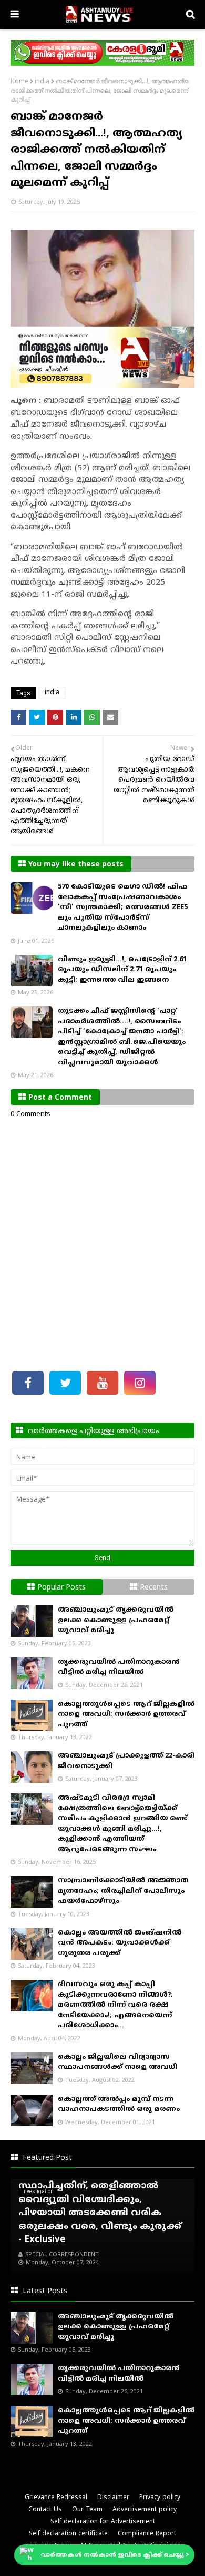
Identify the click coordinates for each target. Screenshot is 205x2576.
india (42, 82)
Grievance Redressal (56, 2498)
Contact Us (45, 2510)
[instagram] (140, 1383)
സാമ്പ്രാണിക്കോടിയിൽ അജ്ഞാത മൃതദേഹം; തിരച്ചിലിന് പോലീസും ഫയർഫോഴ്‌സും (123, 1891)
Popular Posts (61, 1588)
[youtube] (102, 1383)
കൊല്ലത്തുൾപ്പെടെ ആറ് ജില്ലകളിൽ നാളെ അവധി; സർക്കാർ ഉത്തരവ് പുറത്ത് (126, 1715)
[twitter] (65, 1383)
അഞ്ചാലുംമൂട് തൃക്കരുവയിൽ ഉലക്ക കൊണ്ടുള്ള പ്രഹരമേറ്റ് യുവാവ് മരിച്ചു (116, 1620)
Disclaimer (113, 2498)
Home (19, 82)
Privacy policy (160, 2498)
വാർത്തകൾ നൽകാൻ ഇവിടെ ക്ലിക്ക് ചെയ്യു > (115, 2555)
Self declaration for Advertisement (103, 2522)
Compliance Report (147, 2534)
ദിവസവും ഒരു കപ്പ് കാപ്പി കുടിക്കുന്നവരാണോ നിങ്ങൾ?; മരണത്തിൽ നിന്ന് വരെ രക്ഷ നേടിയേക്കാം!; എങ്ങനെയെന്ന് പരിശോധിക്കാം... (115, 2005)
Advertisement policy (145, 2510)
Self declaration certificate (68, 2534)
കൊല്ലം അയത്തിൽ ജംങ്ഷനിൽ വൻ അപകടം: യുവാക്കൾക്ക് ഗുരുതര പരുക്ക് (120, 1943)
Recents (154, 1588)
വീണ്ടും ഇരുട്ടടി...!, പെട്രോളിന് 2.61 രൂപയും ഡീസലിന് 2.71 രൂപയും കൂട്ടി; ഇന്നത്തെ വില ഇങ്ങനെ (122, 970)
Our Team (87, 2510)
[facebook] (28, 1383)
